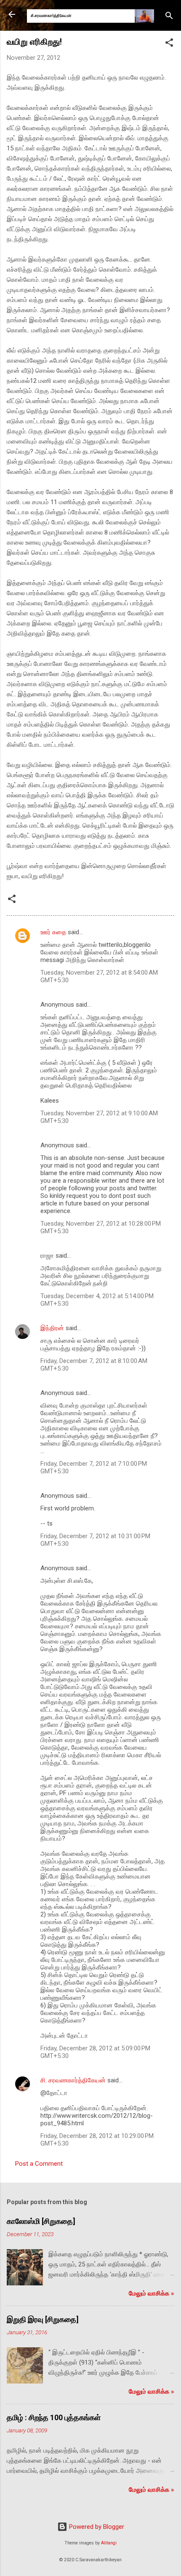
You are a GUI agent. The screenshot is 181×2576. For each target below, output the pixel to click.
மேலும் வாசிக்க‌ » (152, 2293)
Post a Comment (39, 2164)
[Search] (169, 17)
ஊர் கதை (53, 932)
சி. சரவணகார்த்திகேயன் (73, 2080)
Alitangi (109, 2543)
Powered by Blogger (96, 2527)
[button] (169, 44)
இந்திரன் (52, 1328)
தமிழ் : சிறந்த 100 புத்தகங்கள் (54, 2417)
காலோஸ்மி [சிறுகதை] (41, 2221)
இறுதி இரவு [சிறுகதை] (43, 2319)
